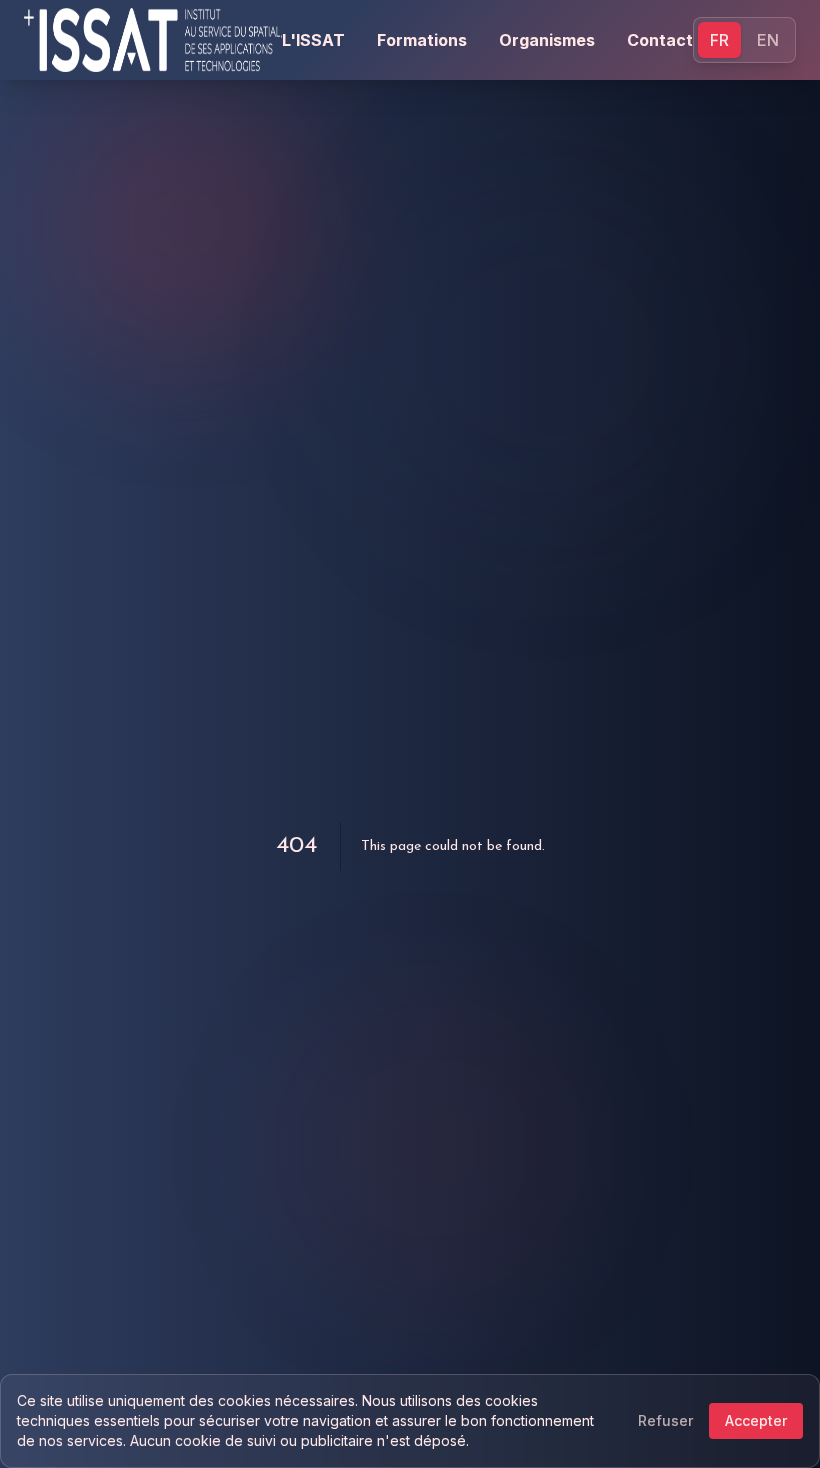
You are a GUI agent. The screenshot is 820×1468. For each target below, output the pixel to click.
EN (768, 40)
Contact (660, 40)
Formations (422, 40)
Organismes (547, 40)
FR (719, 40)
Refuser (665, 1420)
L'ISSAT (313, 40)
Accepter (756, 1420)
